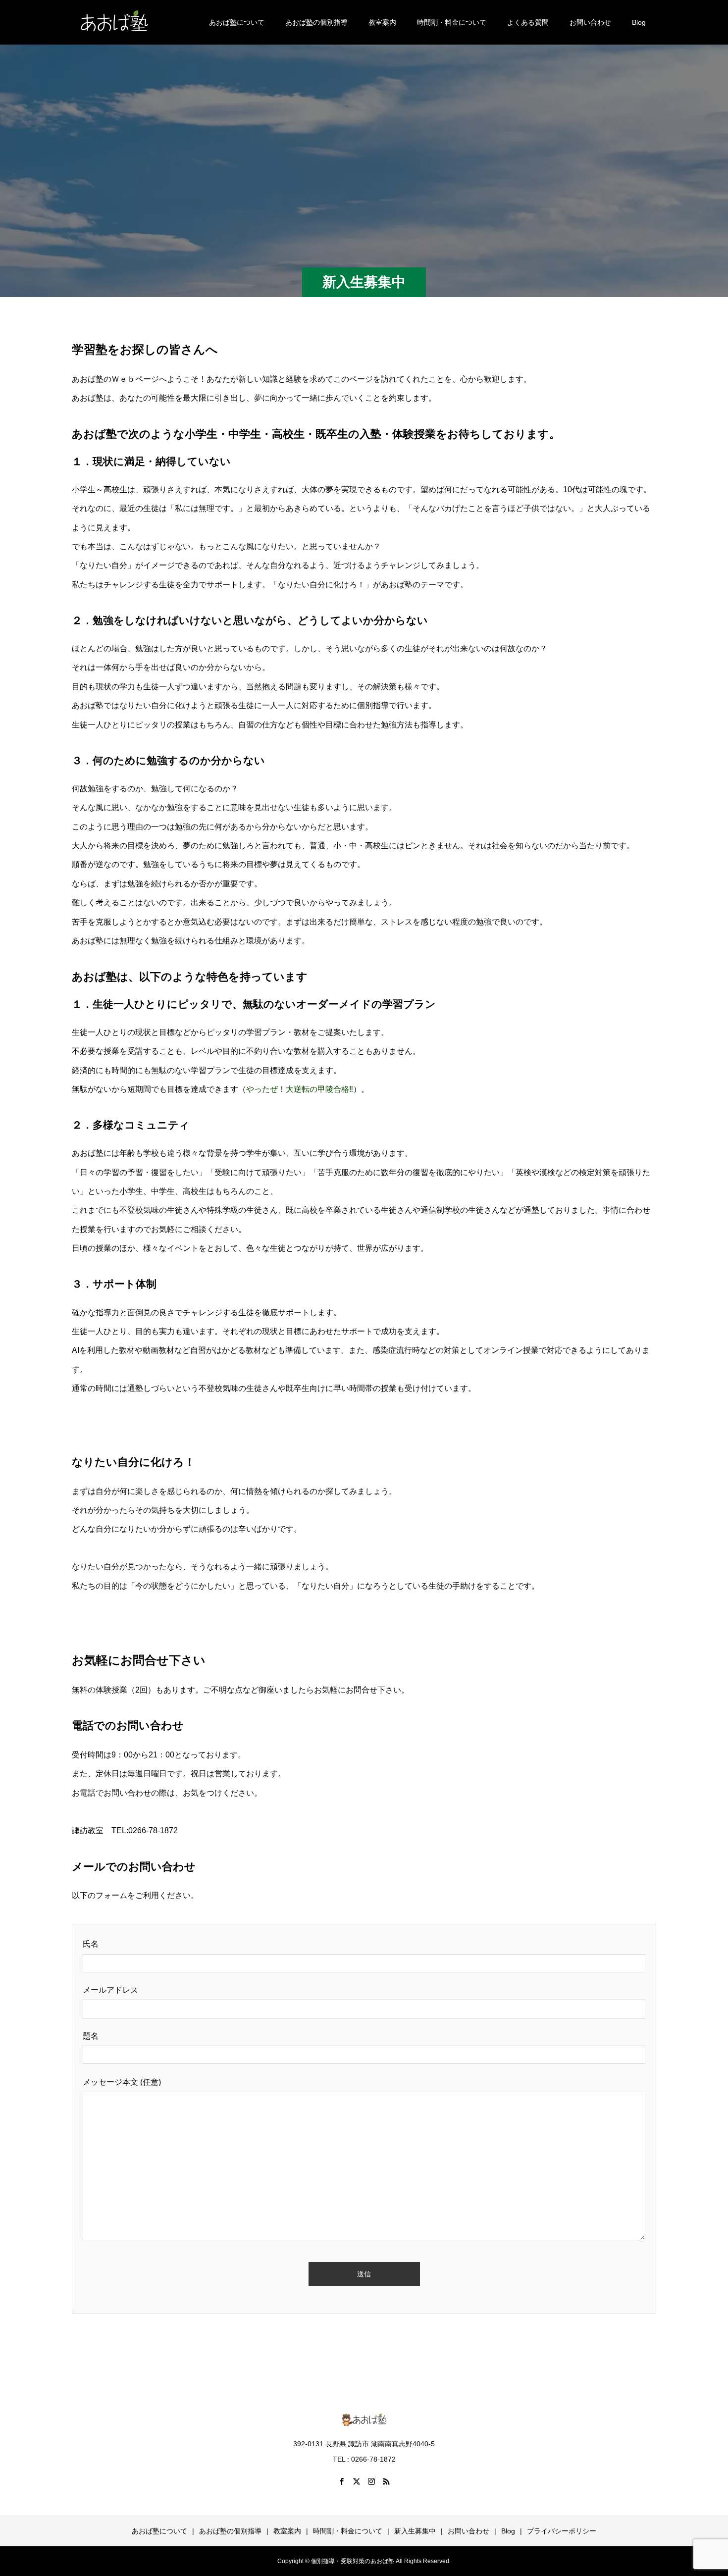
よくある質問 (528, 22)
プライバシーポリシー (562, 2531)
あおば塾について (237, 22)
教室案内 (382, 22)
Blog (639, 22)
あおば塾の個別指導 (316, 22)
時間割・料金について (452, 22)
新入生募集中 (415, 2531)
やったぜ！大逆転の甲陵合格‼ (300, 1089)
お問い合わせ (590, 22)
